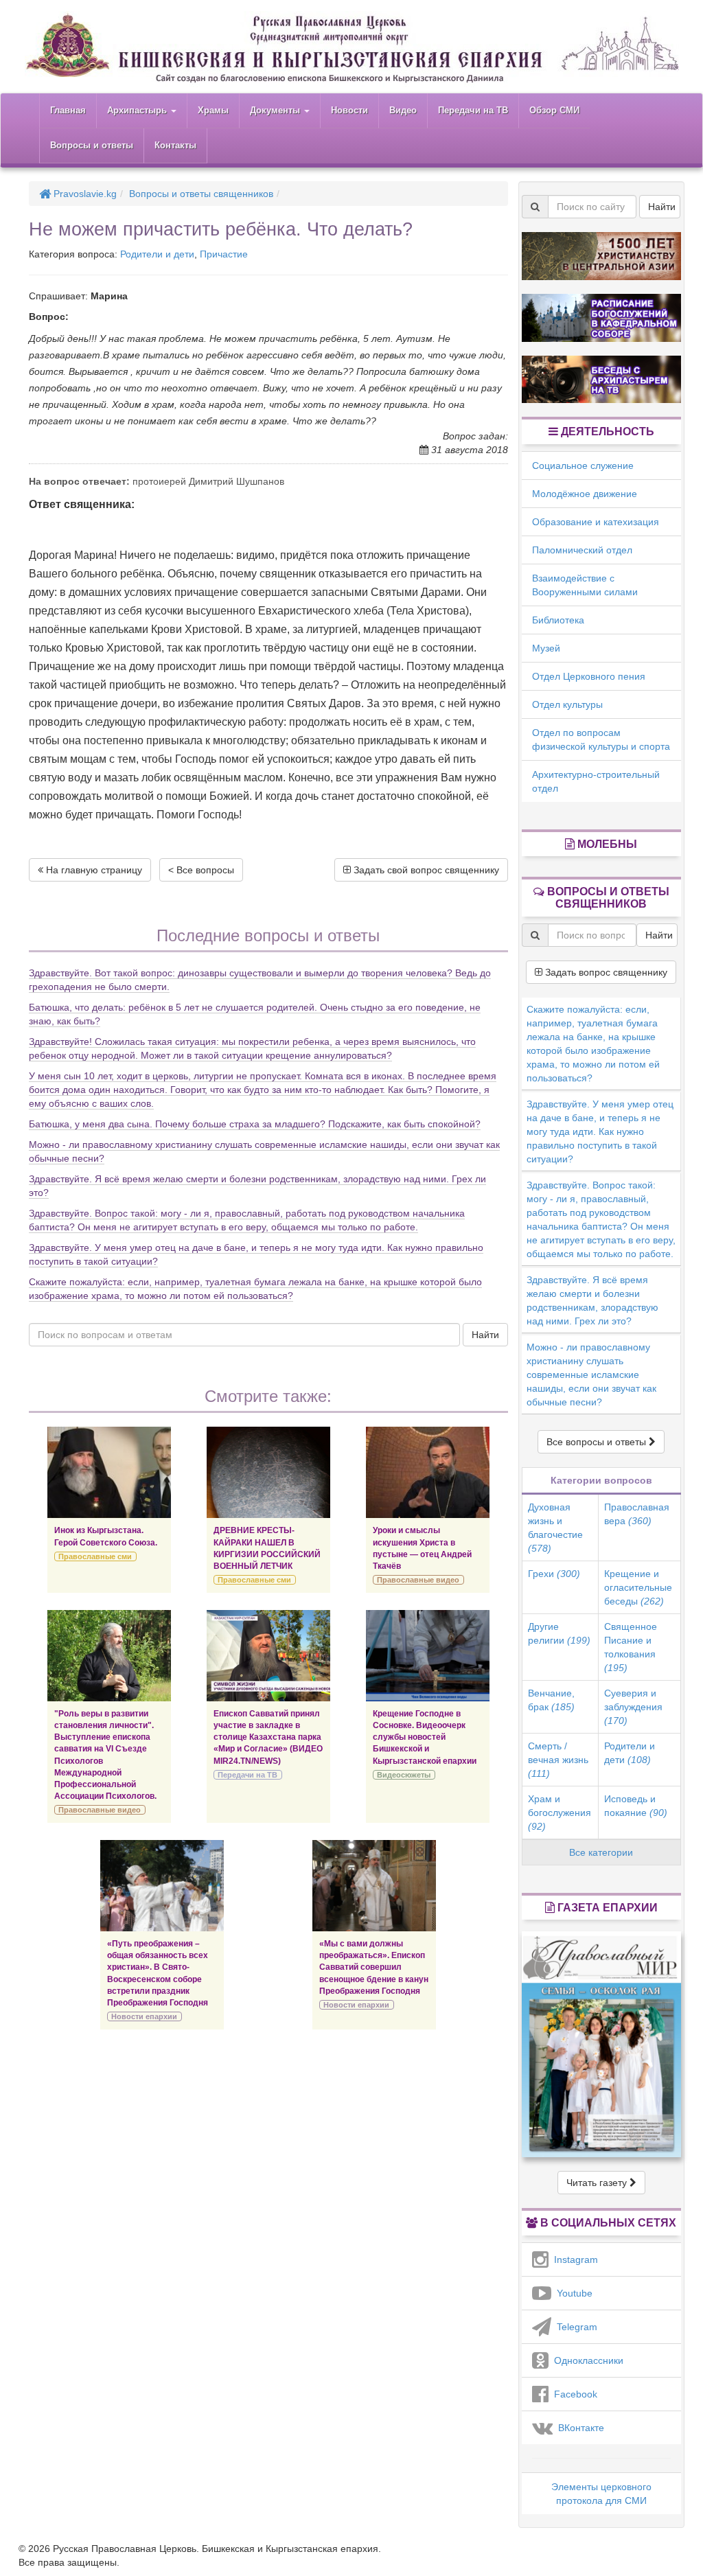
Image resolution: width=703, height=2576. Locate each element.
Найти (485, 1335)
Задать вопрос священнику (605, 972)
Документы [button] (276, 110)
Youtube (572, 2293)
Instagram (573, 2259)
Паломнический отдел (582, 550)
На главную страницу (93, 870)
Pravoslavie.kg (84, 194)
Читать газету (598, 2183)
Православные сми (95, 1556)
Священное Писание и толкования (631, 1647)
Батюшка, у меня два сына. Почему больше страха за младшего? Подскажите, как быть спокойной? (255, 1124)
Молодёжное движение (585, 494)
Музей (546, 648)
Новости (349, 110)
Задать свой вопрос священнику (425, 870)
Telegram (574, 2327)
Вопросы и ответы (92, 145)
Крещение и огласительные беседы (638, 1587)
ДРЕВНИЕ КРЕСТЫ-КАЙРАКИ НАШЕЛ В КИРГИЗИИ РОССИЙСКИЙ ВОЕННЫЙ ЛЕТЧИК (267, 1548)
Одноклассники (586, 2360)
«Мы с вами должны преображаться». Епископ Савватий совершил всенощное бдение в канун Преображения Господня (374, 1967)
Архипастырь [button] (138, 110)
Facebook (573, 2394)
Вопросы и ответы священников (201, 194)
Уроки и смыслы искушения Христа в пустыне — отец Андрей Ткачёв (422, 1548)
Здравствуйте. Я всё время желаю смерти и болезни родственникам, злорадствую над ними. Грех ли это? (592, 1300)
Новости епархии (144, 2016)
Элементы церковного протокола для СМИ (601, 2494)
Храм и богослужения (560, 1813)
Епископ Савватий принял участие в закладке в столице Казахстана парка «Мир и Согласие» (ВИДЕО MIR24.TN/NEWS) (268, 1737)
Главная (68, 110)
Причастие (224, 254)
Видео (403, 110)
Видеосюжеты (404, 1775)
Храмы (213, 110)
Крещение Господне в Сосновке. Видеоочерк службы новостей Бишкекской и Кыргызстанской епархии (425, 1737)
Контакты (175, 145)
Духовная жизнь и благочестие (555, 1528)
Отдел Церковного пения (589, 676)
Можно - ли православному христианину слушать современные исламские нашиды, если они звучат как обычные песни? (591, 1375)
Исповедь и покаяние (636, 1806)
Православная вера (637, 1514)
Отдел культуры (567, 704)
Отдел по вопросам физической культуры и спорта (601, 739)
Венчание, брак (551, 1700)
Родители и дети (157, 254)
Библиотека (558, 620)
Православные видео (418, 1580)
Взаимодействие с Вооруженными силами (585, 585)
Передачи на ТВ (473, 110)
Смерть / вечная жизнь (558, 1760)
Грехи (554, 1574)
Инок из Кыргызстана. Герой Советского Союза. (106, 1536)
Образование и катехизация (596, 522)
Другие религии (559, 1633)
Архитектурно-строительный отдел (596, 781)
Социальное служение (583, 465)
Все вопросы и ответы (598, 1442)
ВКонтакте (578, 2428)
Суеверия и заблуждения (633, 1707)
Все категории (601, 1852)
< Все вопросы (201, 870)
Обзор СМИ (554, 110)
